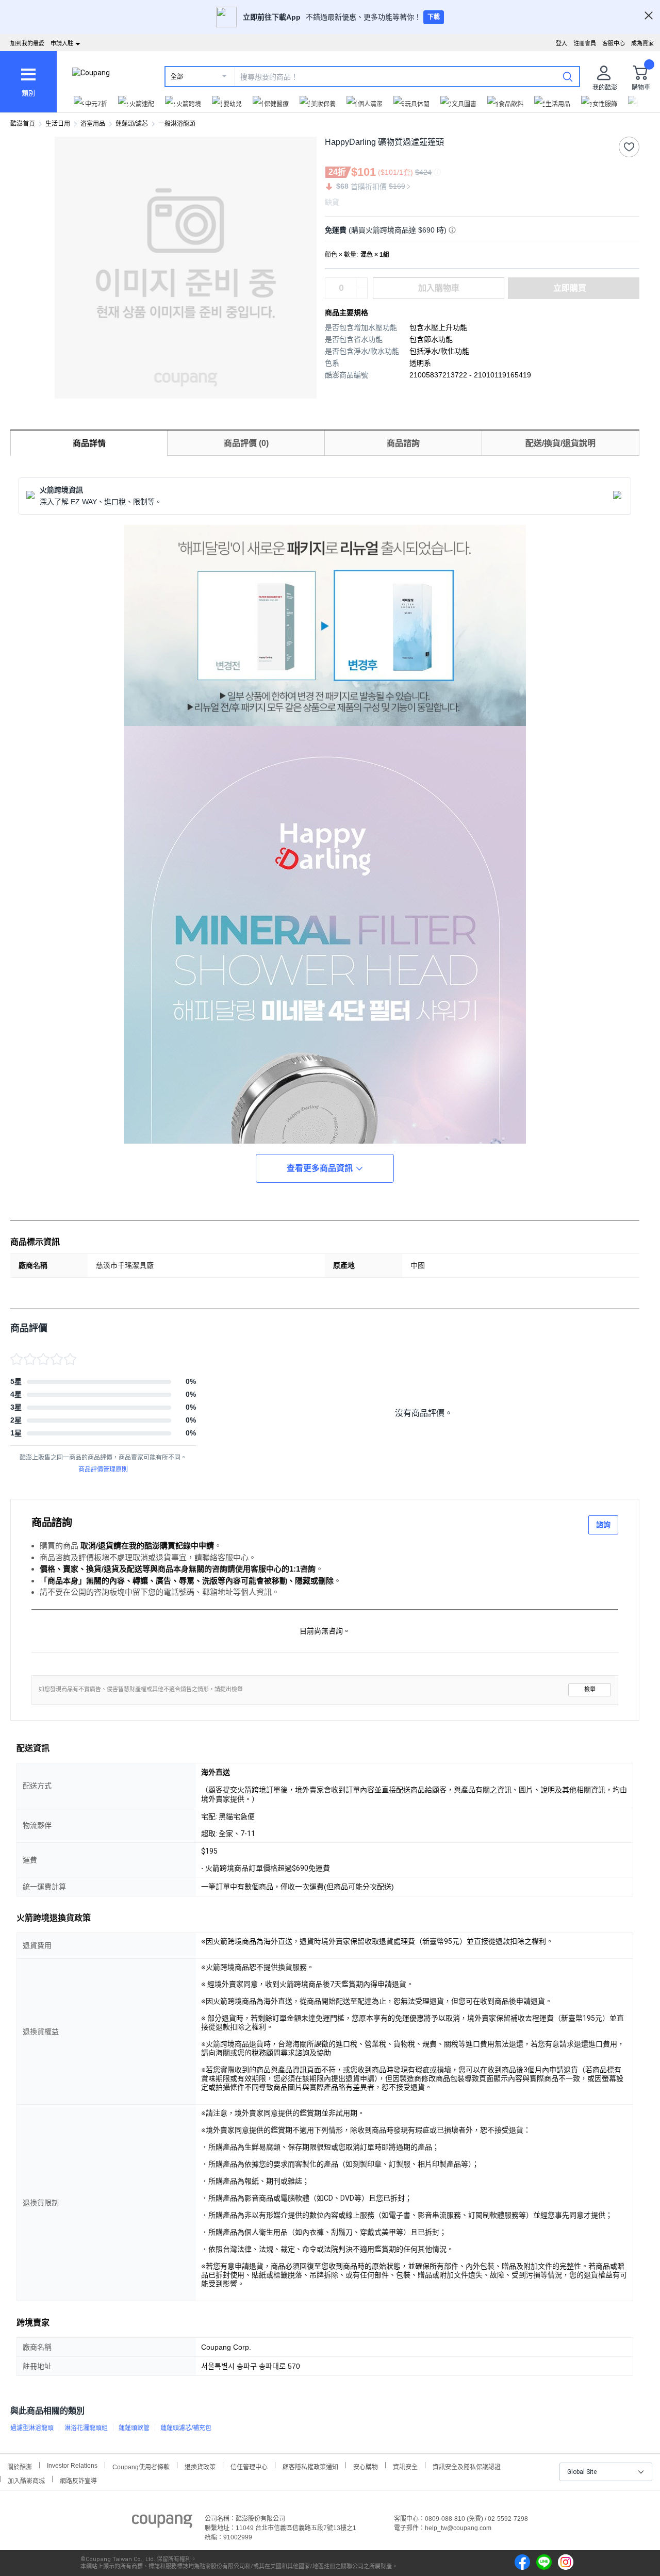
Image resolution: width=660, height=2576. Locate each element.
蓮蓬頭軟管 (134, 2428)
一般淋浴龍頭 (177, 124)
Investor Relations (72, 2465)
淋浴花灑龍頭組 (86, 2428)
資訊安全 (405, 2466)
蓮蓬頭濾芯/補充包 (186, 2428)
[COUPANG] (162, 2523)
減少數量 (362, 283)
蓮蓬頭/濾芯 (132, 124)
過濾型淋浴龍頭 (32, 2428)
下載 (434, 17)
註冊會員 (585, 43)
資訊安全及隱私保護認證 (467, 2466)
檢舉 (590, 1689)
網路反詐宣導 (78, 2480)
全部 (177, 77)
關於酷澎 (20, 2466)
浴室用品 (93, 124)
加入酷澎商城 (26, 2480)
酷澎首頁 (23, 124)
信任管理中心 (249, 2466)
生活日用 (58, 124)
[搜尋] (568, 76)
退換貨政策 (200, 2466)
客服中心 (614, 43)
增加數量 (362, 293)
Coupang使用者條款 (141, 2466)
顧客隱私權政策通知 (310, 2466)
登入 (562, 43)
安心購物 (366, 2466)
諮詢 (603, 1525)
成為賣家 (642, 43)
